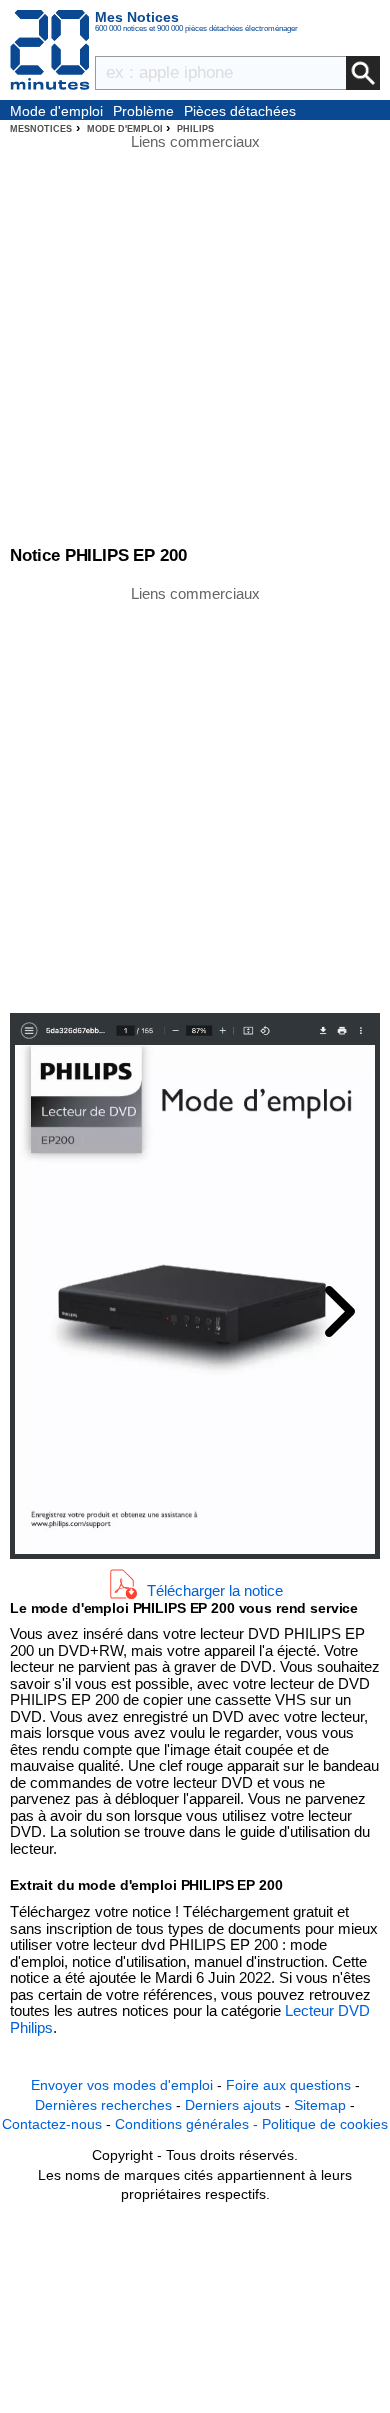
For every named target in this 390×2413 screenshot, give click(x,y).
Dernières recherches (103, 2105)
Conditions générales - (188, 2124)
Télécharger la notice (215, 1589)
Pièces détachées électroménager (240, 112)
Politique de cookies (325, 2124)
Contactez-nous (52, 2124)
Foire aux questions (288, 2085)
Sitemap (320, 2105)
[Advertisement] (195, 798)
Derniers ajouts (233, 2105)
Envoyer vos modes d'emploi (122, 2085)
